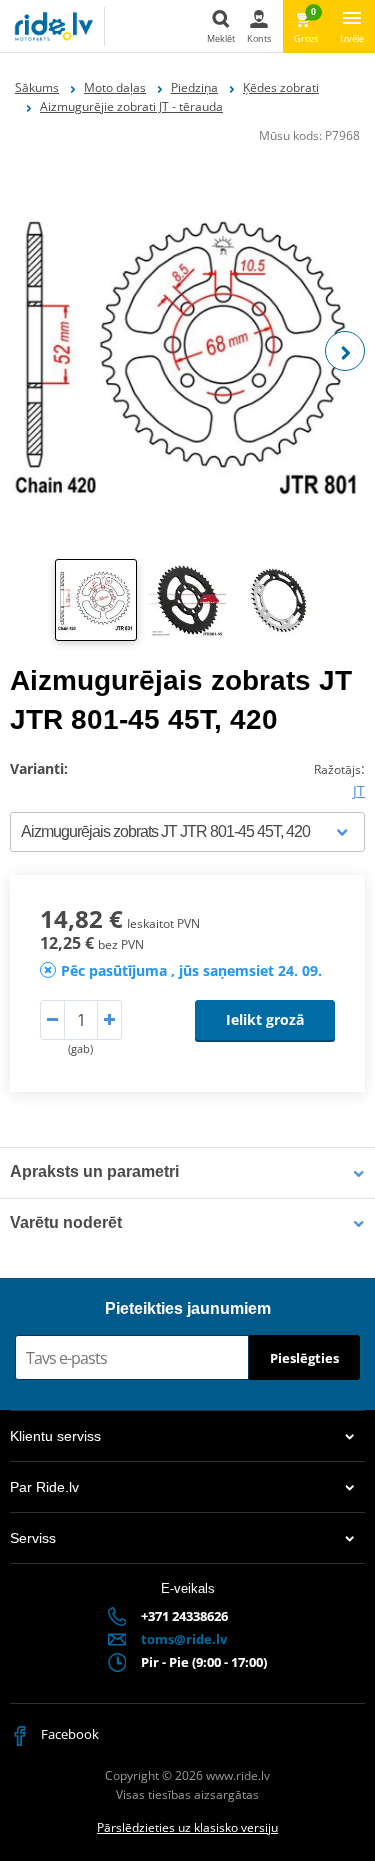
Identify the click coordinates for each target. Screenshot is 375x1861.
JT (359, 790)
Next (345, 351)
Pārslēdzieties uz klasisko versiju (187, 1827)
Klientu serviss (55, 1436)
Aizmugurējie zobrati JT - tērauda (131, 106)
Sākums (37, 87)
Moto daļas (115, 87)
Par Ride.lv (44, 1487)
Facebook (68, 1734)
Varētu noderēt (66, 1222)
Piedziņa (194, 87)
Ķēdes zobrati (281, 87)
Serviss (33, 1538)
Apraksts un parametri (94, 1171)
